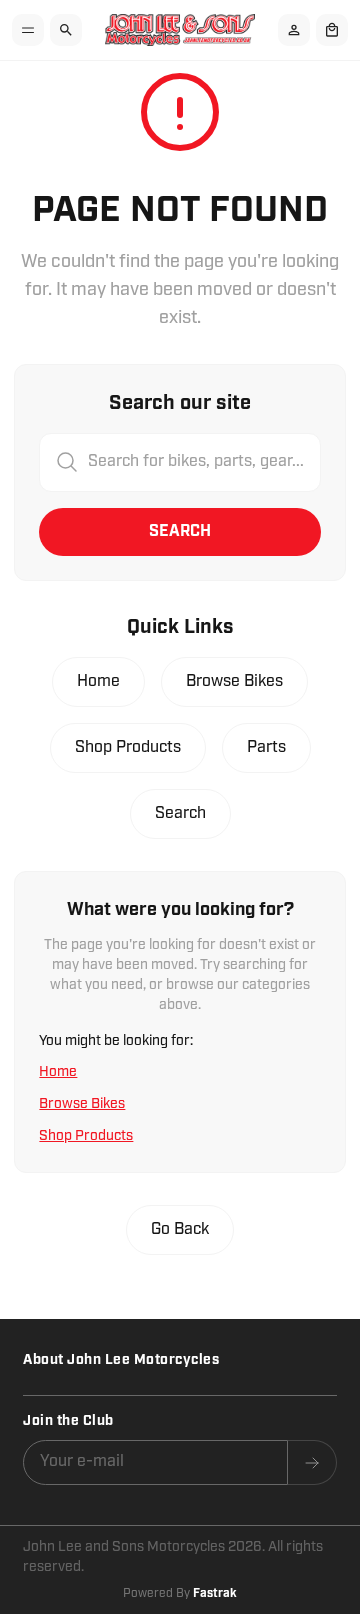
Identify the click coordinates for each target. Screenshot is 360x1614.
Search (180, 531)
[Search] (66, 30)
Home (98, 681)
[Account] (294, 30)
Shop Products (128, 747)
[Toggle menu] (28, 30)
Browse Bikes (234, 681)
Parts (266, 747)
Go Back (180, 1229)
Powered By (180, 1593)
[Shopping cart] (332, 30)
